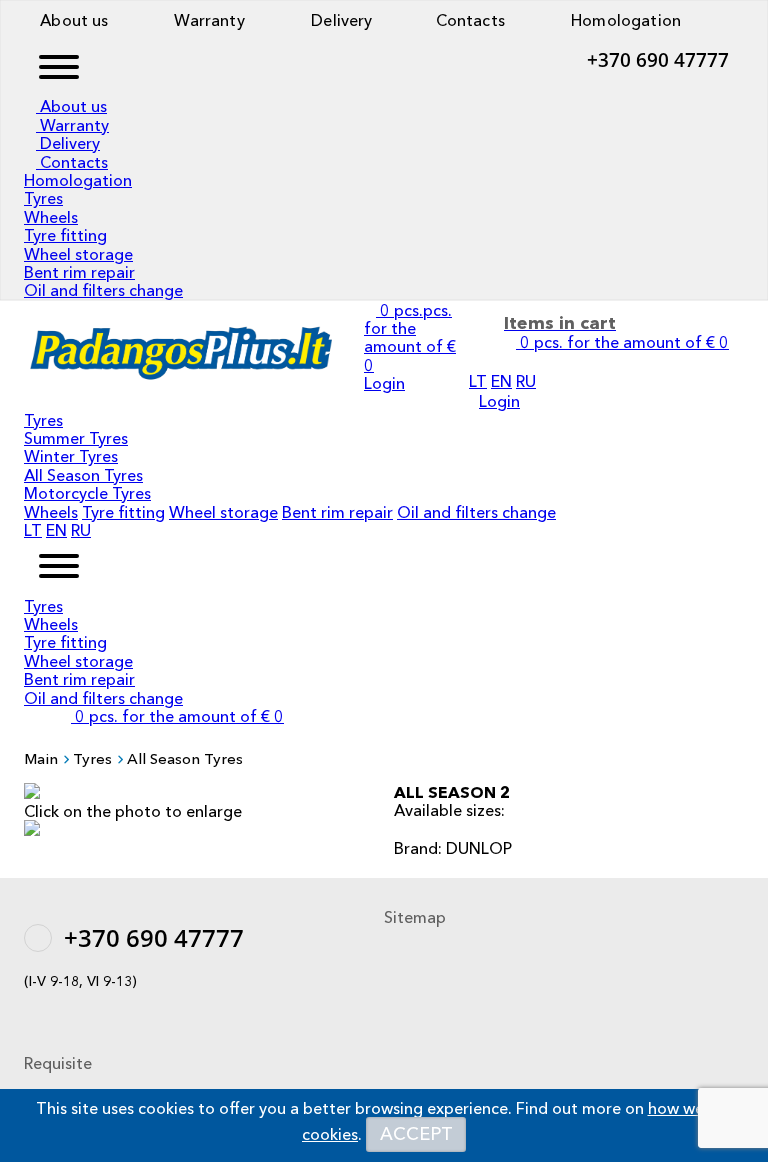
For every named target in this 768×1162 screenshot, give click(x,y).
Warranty (207, 20)
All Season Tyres (83, 475)
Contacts (468, 20)
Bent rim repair (79, 272)
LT (478, 381)
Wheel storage (78, 254)
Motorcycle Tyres (87, 493)
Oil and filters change (103, 290)
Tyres (43, 198)
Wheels (51, 217)
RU (526, 381)
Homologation (624, 20)
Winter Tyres (71, 456)
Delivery (339, 20)
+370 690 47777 (658, 60)
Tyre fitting (65, 235)
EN (501, 381)
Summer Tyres (76, 438)
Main (41, 758)
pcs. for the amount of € (179, 716)
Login (499, 401)
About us (72, 20)
